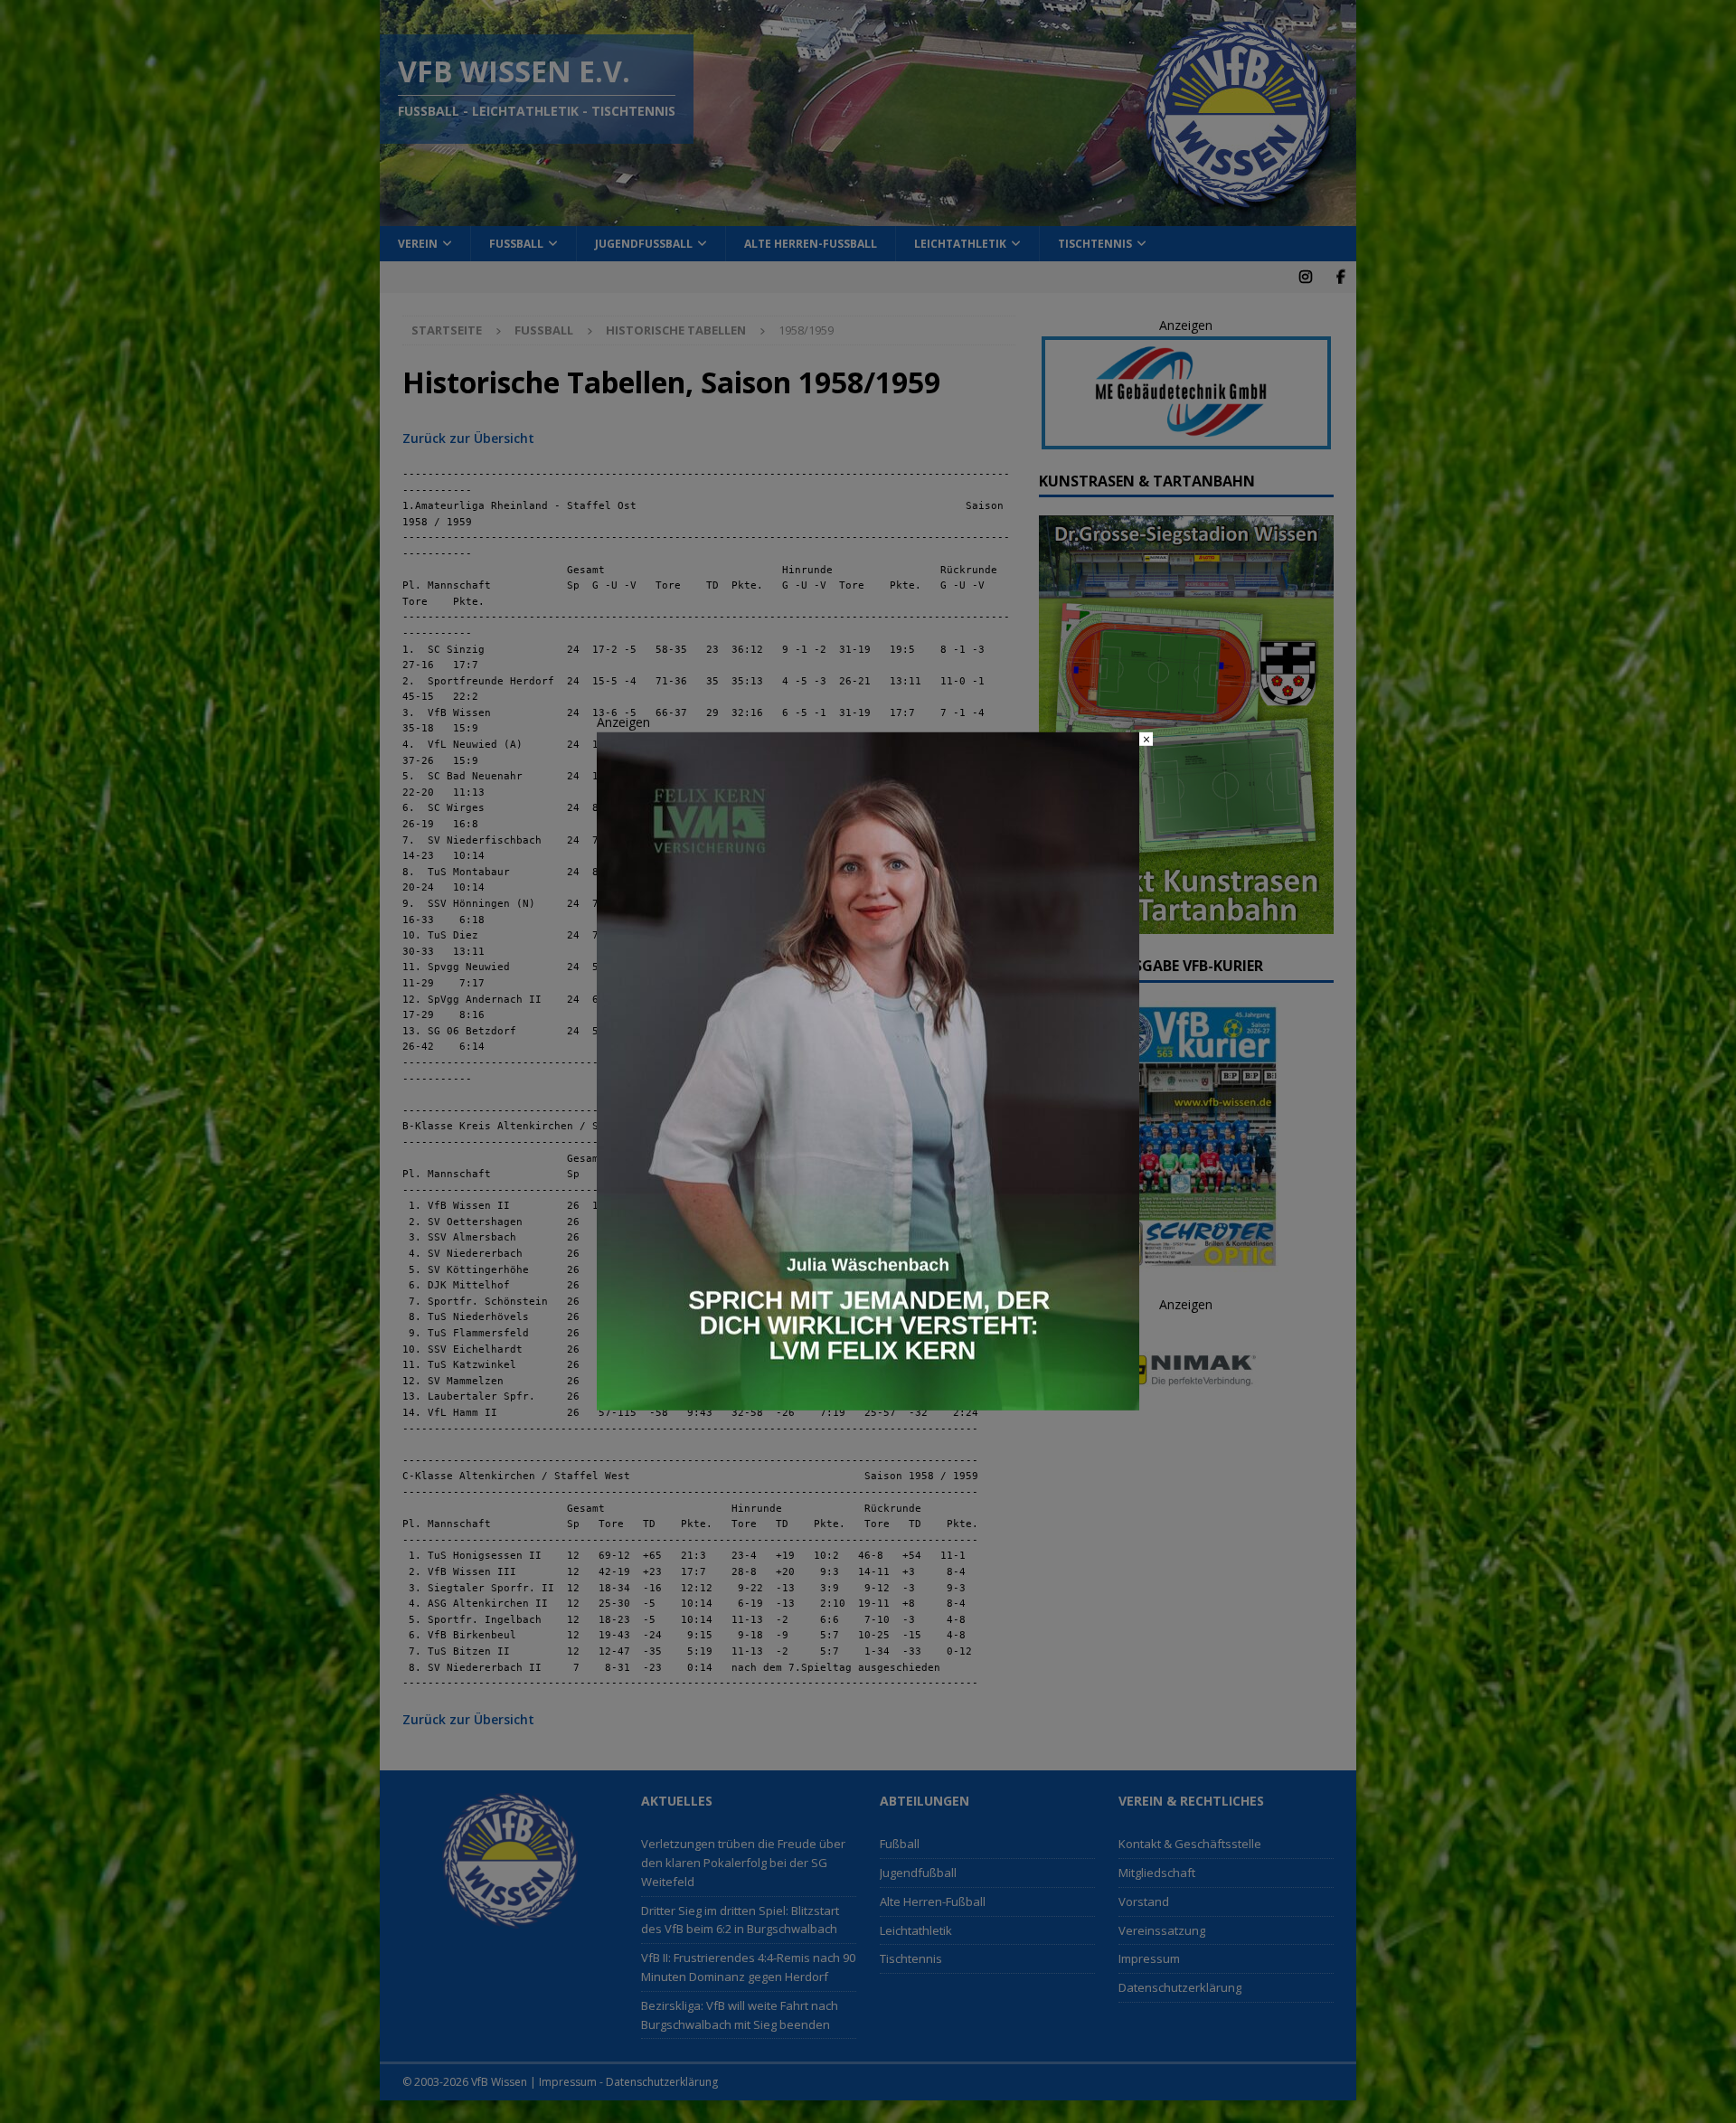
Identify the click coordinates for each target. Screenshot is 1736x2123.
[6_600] (868, 1400)
